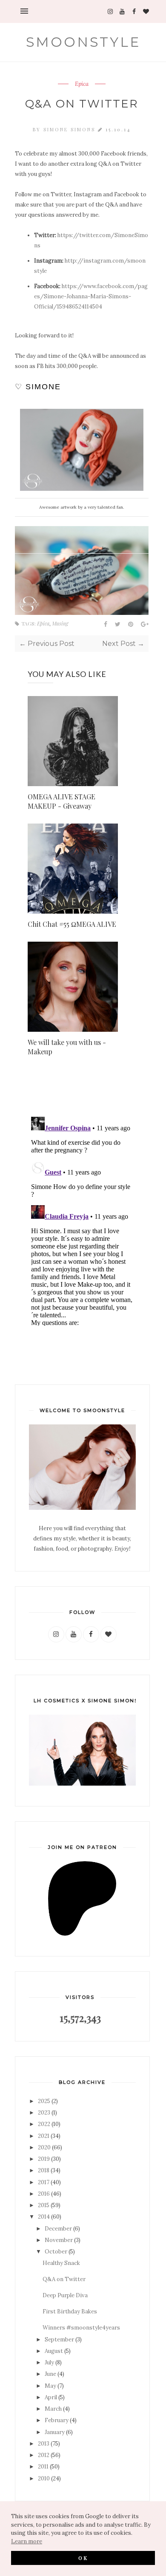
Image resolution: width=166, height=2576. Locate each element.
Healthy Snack (61, 2263)
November (59, 2240)
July (49, 2362)
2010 (44, 2478)
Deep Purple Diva (65, 2295)
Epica (82, 84)
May (50, 2386)
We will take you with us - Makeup (67, 1047)
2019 (44, 2159)
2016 (44, 2194)
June (50, 2374)
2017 (44, 2182)
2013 (44, 2444)
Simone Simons (71, 129)
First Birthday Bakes (70, 2311)
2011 (43, 2467)
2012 (44, 2455)
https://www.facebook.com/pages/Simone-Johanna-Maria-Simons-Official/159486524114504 (91, 296)
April (51, 2397)
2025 (44, 2101)
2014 (44, 2217)
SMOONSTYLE (83, 42)
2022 (44, 2124)
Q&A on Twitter (64, 2279)
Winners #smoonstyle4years (81, 2328)
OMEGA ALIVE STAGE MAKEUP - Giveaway (62, 801)
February (57, 2420)
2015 (44, 2205)
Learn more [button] (27, 2541)
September (59, 2340)
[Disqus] (82, 1220)
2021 (44, 2136)
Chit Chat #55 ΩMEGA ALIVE (72, 924)
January (55, 2432)
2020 (44, 2147)
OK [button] (83, 2558)
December (58, 2229)
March (53, 2409)
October (56, 2252)
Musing (60, 623)
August (54, 2351)
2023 (44, 2113)
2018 (44, 2170)
